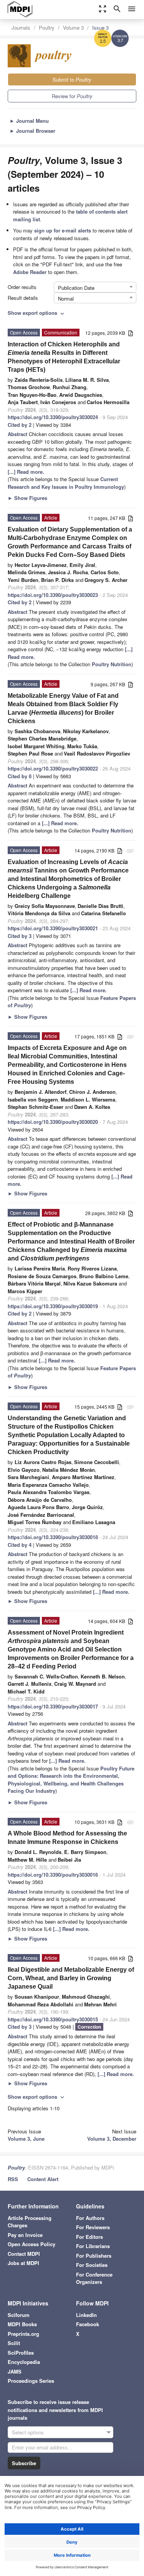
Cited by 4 (20, 1545)
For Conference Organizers (94, 2278)
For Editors (89, 2237)
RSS (13, 2179)
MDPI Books (22, 2324)
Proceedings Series (31, 2381)
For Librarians (93, 2246)
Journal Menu (29, 121)
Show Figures (27, 498)
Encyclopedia (24, 2362)
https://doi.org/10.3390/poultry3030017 (53, 1706)
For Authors (90, 2218)
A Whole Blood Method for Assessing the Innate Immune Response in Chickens (67, 1838)
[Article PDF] (131, 333)
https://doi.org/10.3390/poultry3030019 (53, 1306)
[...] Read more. (26, 472)
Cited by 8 (20, 776)
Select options (28, 2432)
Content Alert (43, 2179)
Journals (21, 28)
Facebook (88, 2324)
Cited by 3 (20, 936)
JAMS (15, 2371)
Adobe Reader (30, 272)
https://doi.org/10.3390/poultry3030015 (53, 2019)
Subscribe (24, 2463)
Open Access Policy (31, 2244)
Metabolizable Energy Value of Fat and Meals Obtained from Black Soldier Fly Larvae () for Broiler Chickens (63, 708)
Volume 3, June (26, 2139)
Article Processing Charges (30, 2222)
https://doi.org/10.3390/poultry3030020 (53, 1122)
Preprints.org (23, 2334)
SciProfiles (21, 2353)
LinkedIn (86, 2315)
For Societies (92, 2265)
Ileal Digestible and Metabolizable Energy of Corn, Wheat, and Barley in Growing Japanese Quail (71, 1978)
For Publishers (94, 2256)
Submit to (72, 79)
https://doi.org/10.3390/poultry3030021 (53, 928)
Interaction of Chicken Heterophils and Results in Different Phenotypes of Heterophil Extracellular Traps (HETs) (64, 357)
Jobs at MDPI (23, 2263)
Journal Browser (32, 131)
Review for (72, 96)
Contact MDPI (24, 2254)
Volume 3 (73, 28)
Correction (89, 2027)
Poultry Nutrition (112, 664)
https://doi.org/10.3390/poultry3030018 (53, 1537)
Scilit (14, 2343)
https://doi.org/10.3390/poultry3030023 (53, 595)
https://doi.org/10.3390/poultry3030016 (53, 1875)
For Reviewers (93, 2227)
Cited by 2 (20, 425)
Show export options (37, 313)
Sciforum (19, 2315)
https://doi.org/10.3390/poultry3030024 (53, 417)
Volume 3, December (112, 2139)
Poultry (47, 28)
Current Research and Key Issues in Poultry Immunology (66, 483)
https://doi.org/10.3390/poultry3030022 (53, 768)
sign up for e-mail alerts (63, 230)
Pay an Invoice (25, 2235)
